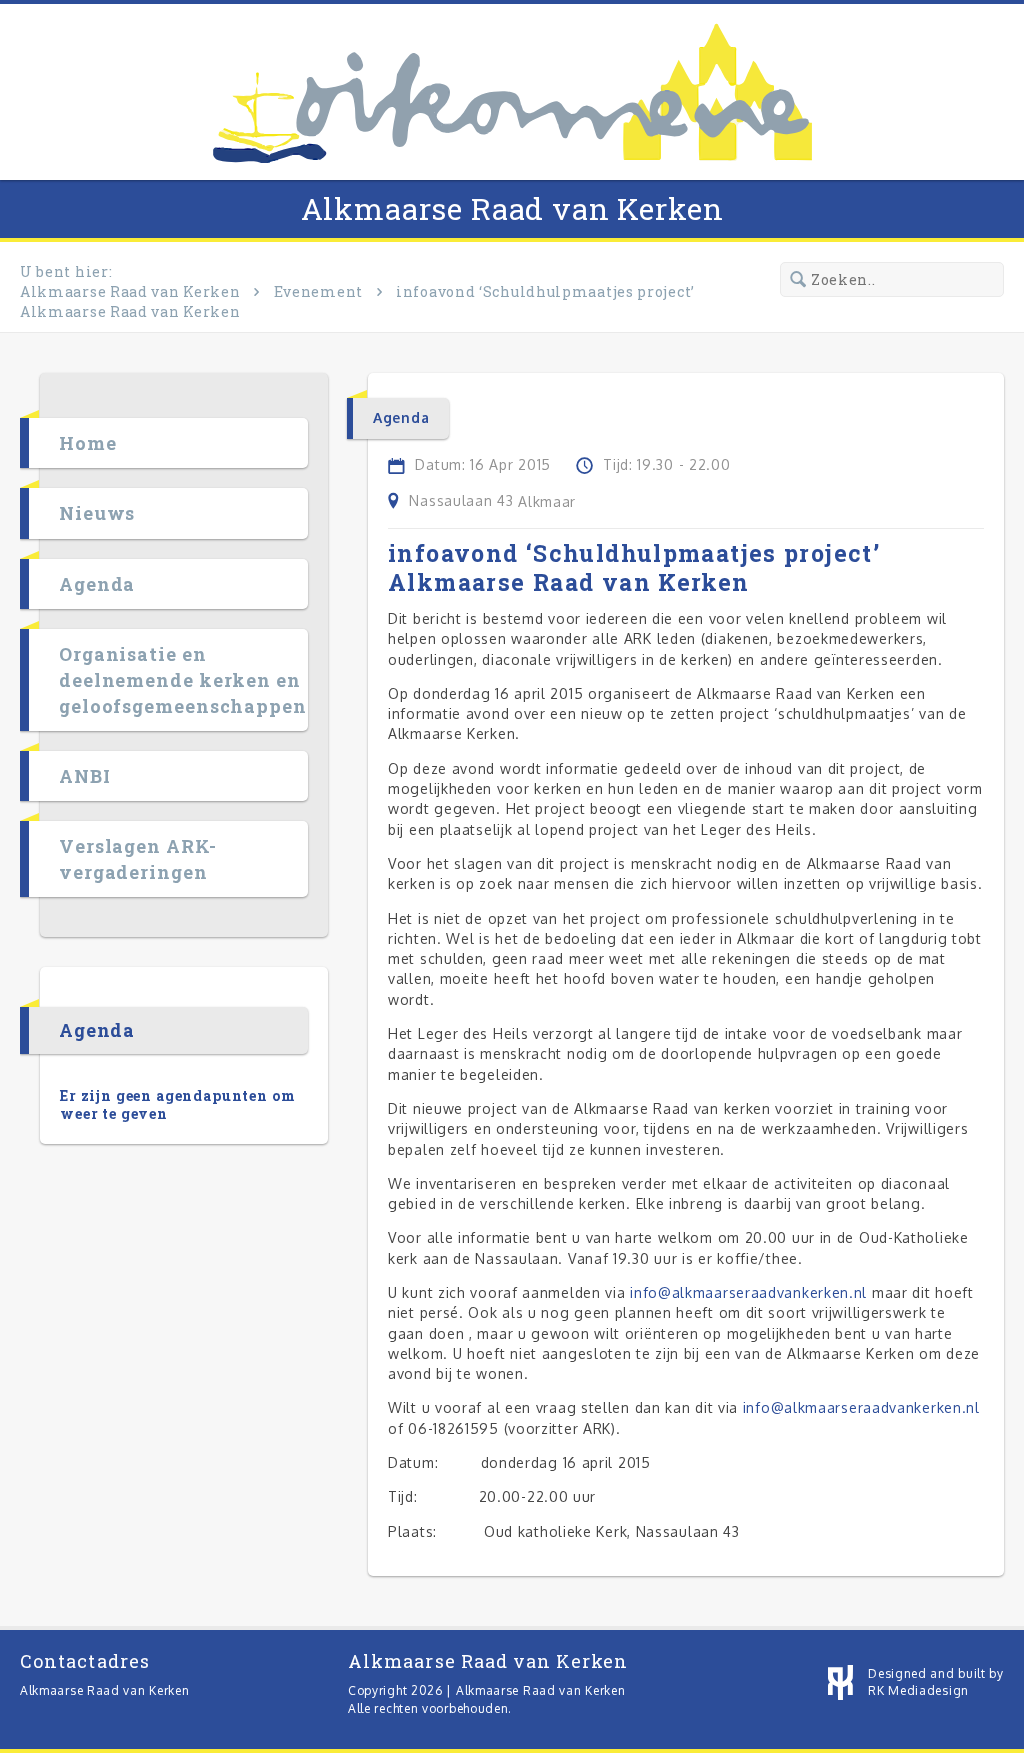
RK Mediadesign (918, 1690)
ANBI (85, 776)
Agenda (97, 584)
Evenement (318, 291)
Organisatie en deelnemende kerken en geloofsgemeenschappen (183, 680)
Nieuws (97, 513)
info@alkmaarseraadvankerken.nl (748, 1292)
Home (88, 443)
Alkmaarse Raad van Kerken (512, 208)
